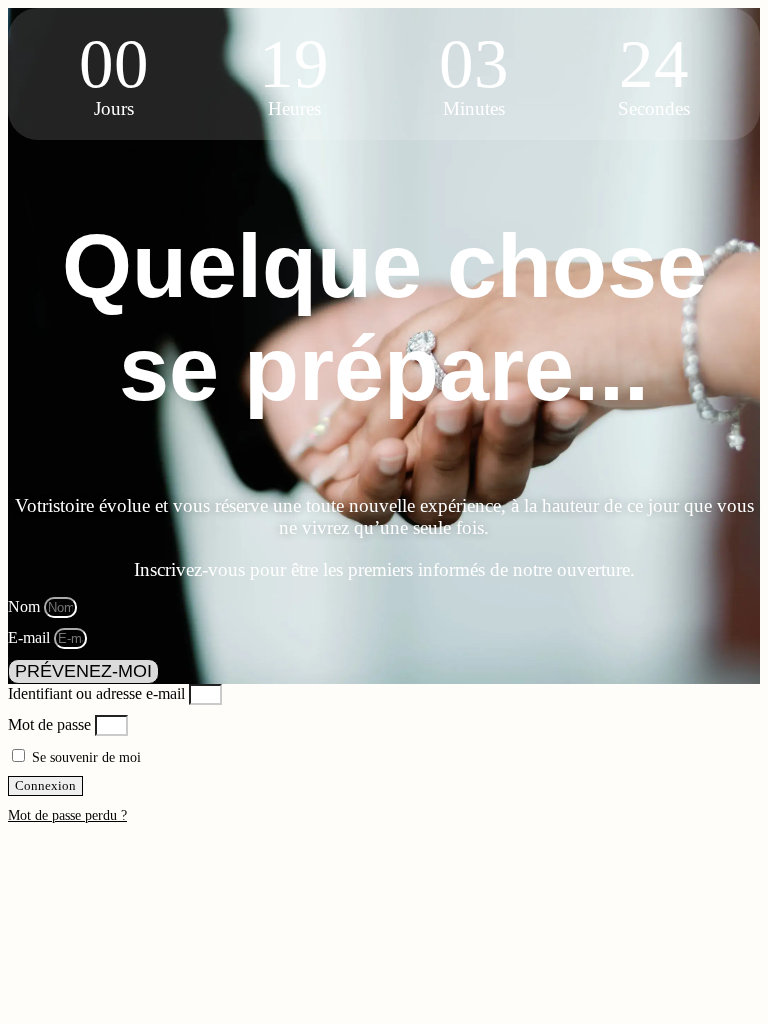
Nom (26, 606)
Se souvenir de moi (84, 757)
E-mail (31, 637)
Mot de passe (49, 724)
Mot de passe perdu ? (67, 815)
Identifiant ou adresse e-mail (96, 693)
